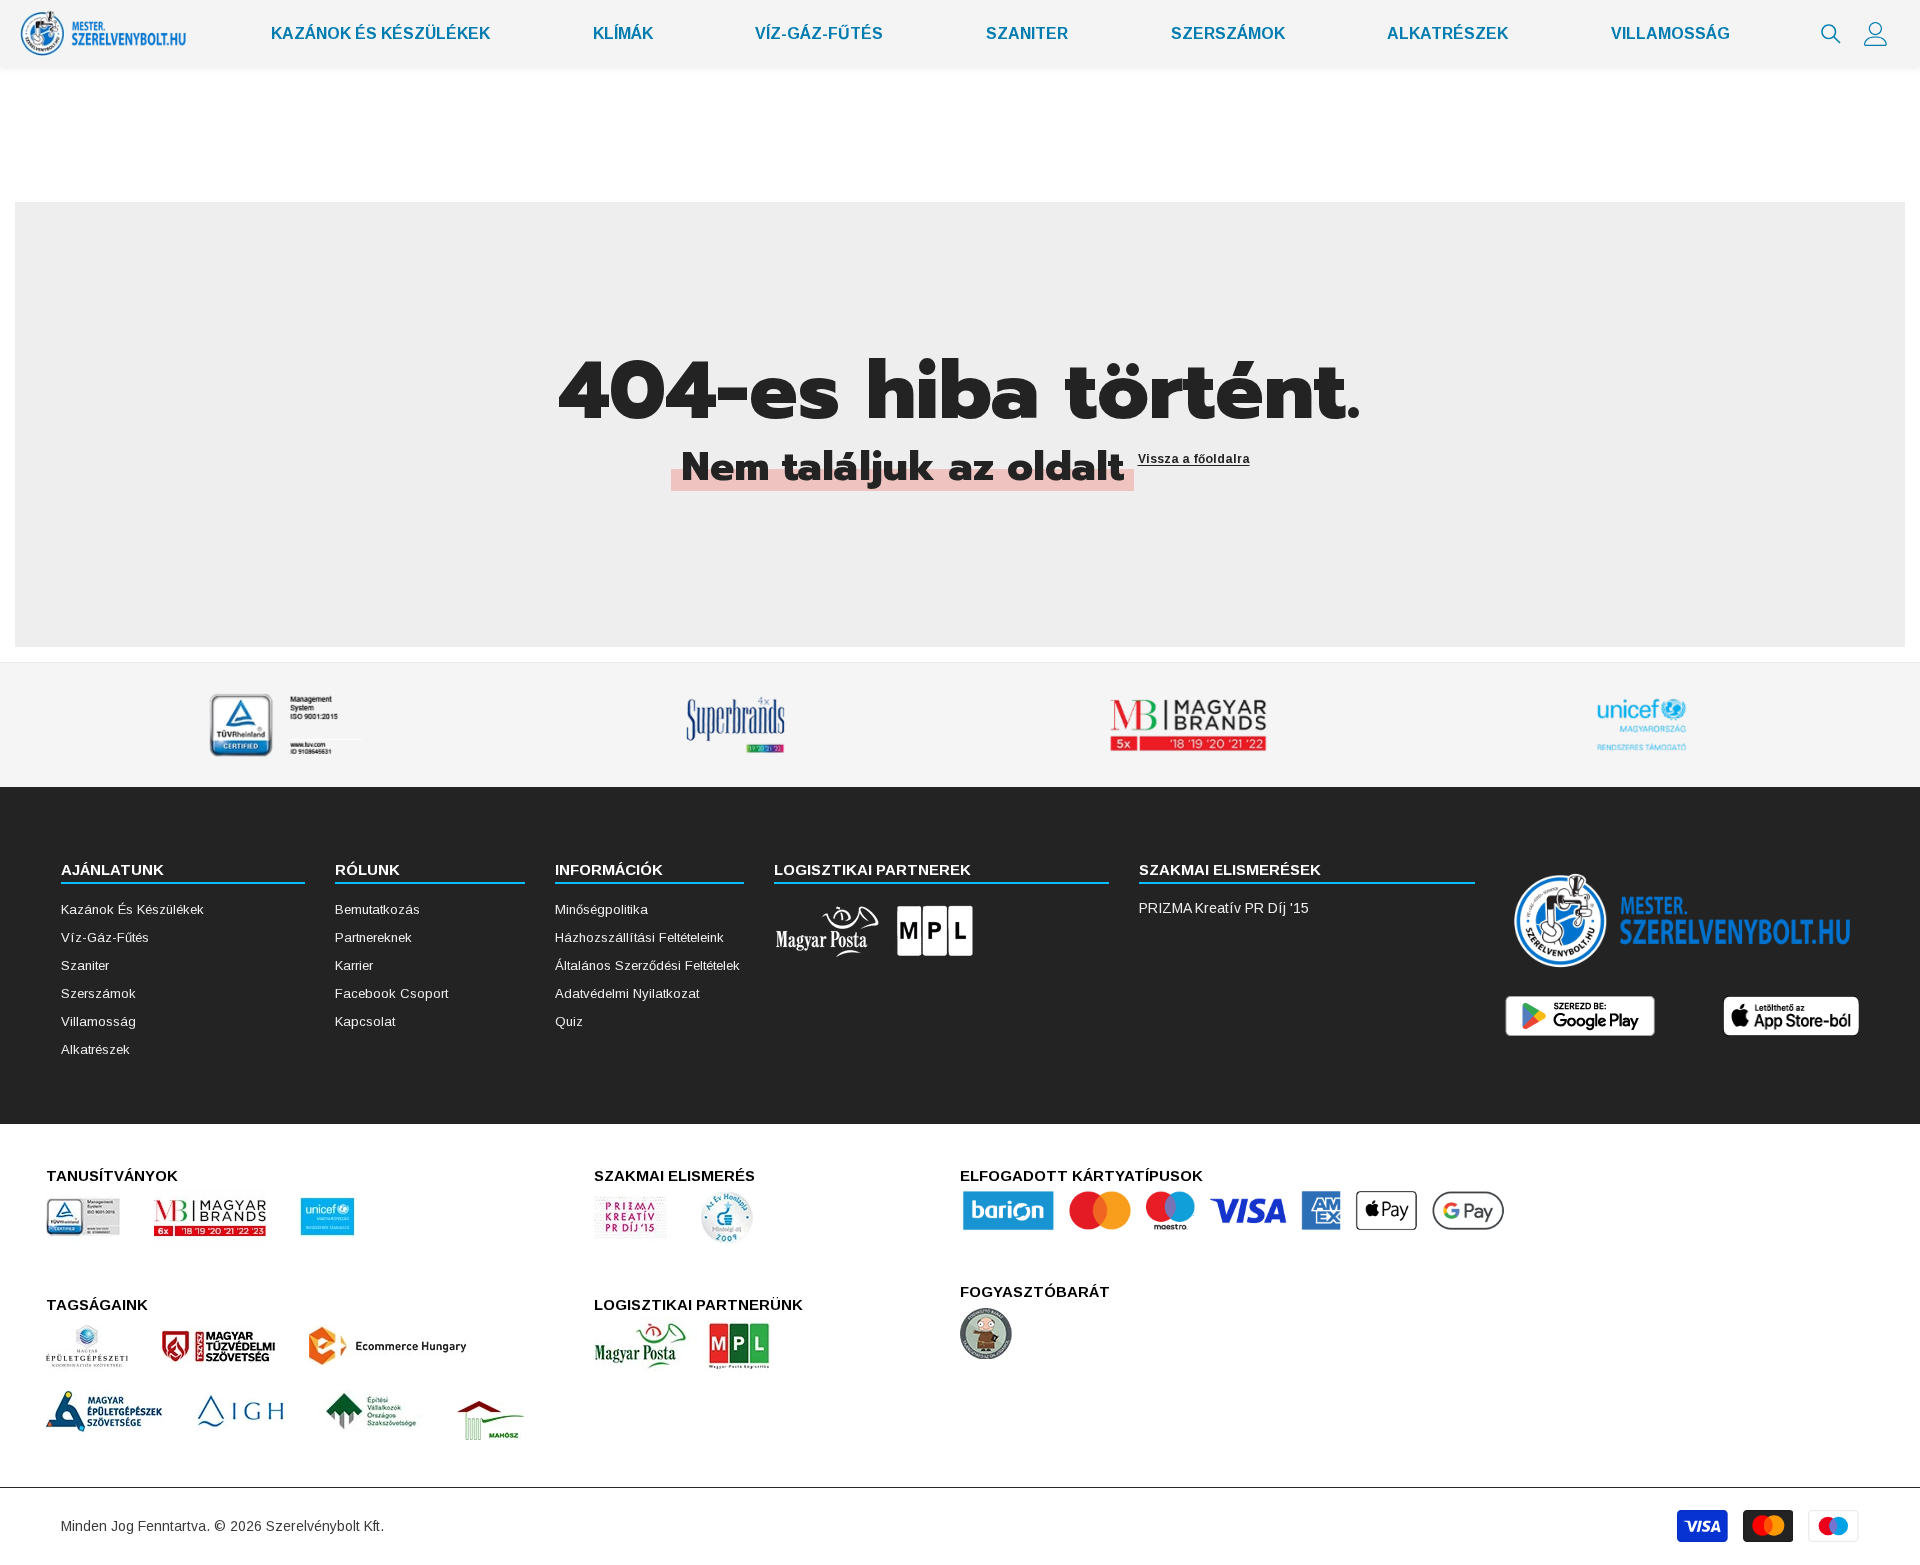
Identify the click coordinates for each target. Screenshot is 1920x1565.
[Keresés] (1831, 34)
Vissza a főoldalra (1194, 459)
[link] (282, 725)
